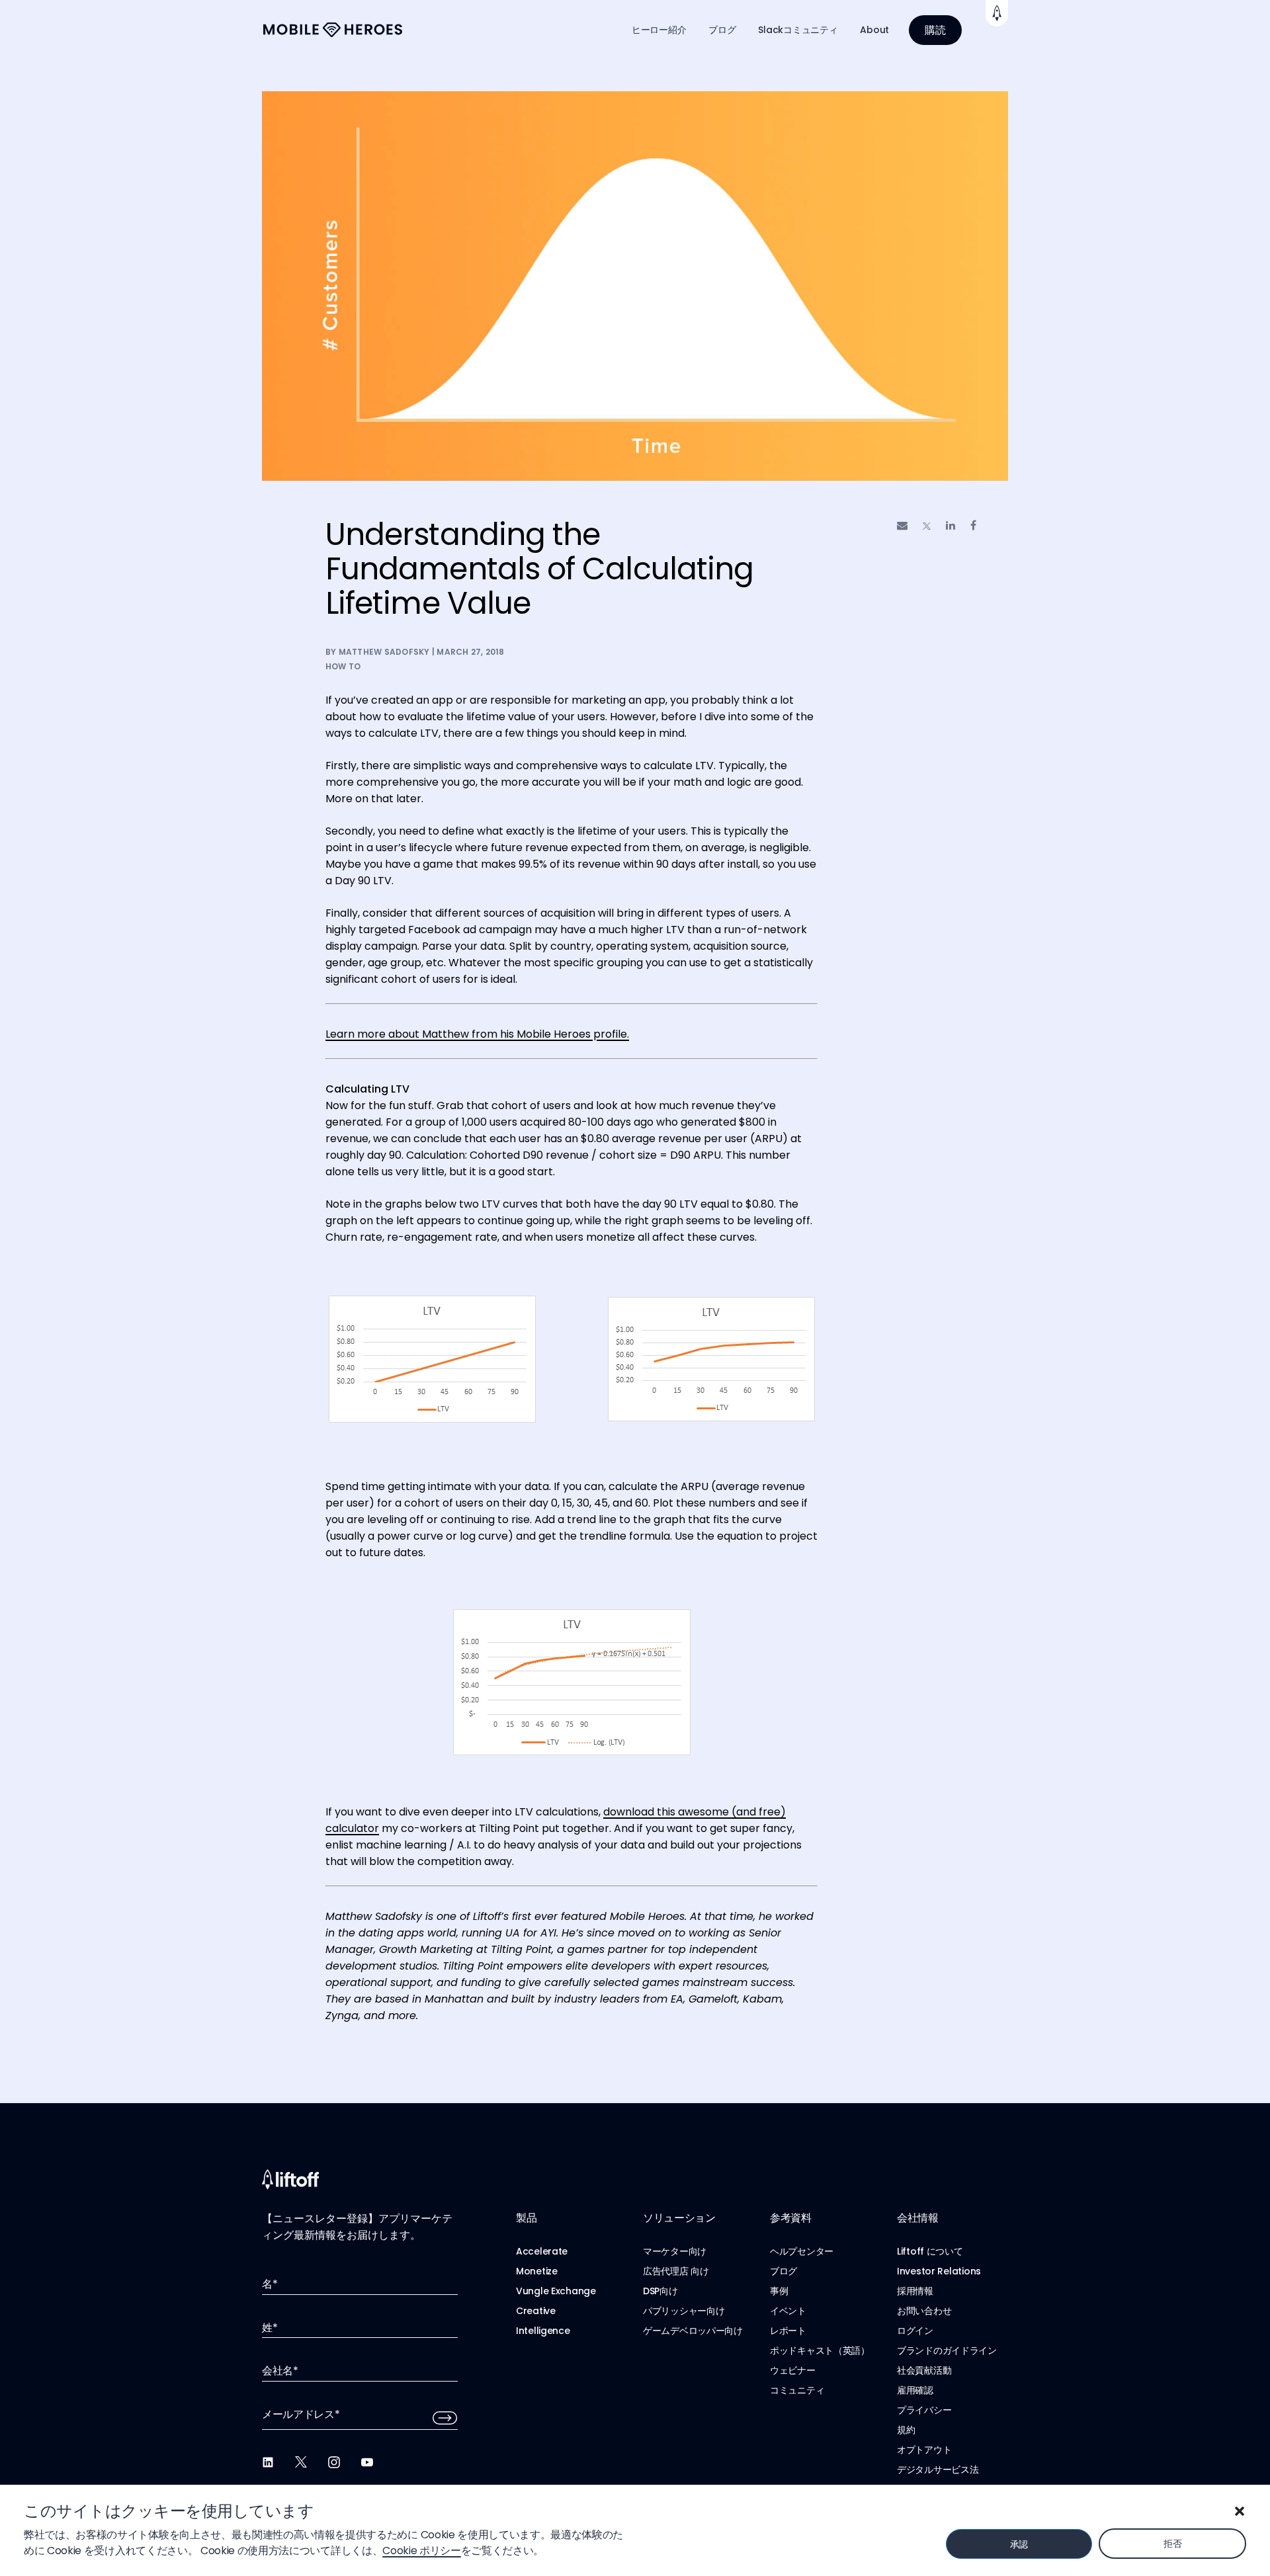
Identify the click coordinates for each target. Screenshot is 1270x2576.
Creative (536, 2311)
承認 (1019, 2544)
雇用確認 (915, 2390)
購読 (935, 30)
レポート (788, 2331)
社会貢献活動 (924, 2370)
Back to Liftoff (997, 13)
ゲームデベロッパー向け (693, 2331)
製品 (526, 2218)
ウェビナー (793, 2370)
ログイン (915, 2331)
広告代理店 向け (676, 2271)
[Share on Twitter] (927, 526)
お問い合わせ (924, 2311)
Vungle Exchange (556, 2291)
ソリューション (679, 2218)
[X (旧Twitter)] (301, 2462)
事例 (779, 2291)
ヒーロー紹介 (659, 30)
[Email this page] (902, 525)
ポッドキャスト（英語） (820, 2350)
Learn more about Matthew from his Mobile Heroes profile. (477, 1034)
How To (343, 666)
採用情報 (915, 2291)
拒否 (1172, 2544)
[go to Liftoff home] (333, 30)
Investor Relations (939, 2271)
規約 (906, 2430)
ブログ (722, 30)
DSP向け (660, 2291)
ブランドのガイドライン (947, 2350)
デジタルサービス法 (938, 2470)
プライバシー (924, 2410)
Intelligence (543, 2331)
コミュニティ (797, 2390)
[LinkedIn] (268, 2462)
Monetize (537, 2271)
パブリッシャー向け (684, 2311)
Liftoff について (930, 2251)
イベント (788, 2311)
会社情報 (918, 2218)
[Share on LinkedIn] (951, 525)
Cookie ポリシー (421, 2551)
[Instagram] (334, 2462)
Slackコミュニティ (798, 30)
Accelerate (542, 2251)
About (874, 30)
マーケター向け (675, 2251)
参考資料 (791, 2218)
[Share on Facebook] (973, 525)
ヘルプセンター (802, 2251)
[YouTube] (367, 2462)
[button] (1240, 2511)
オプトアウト (924, 2450)
